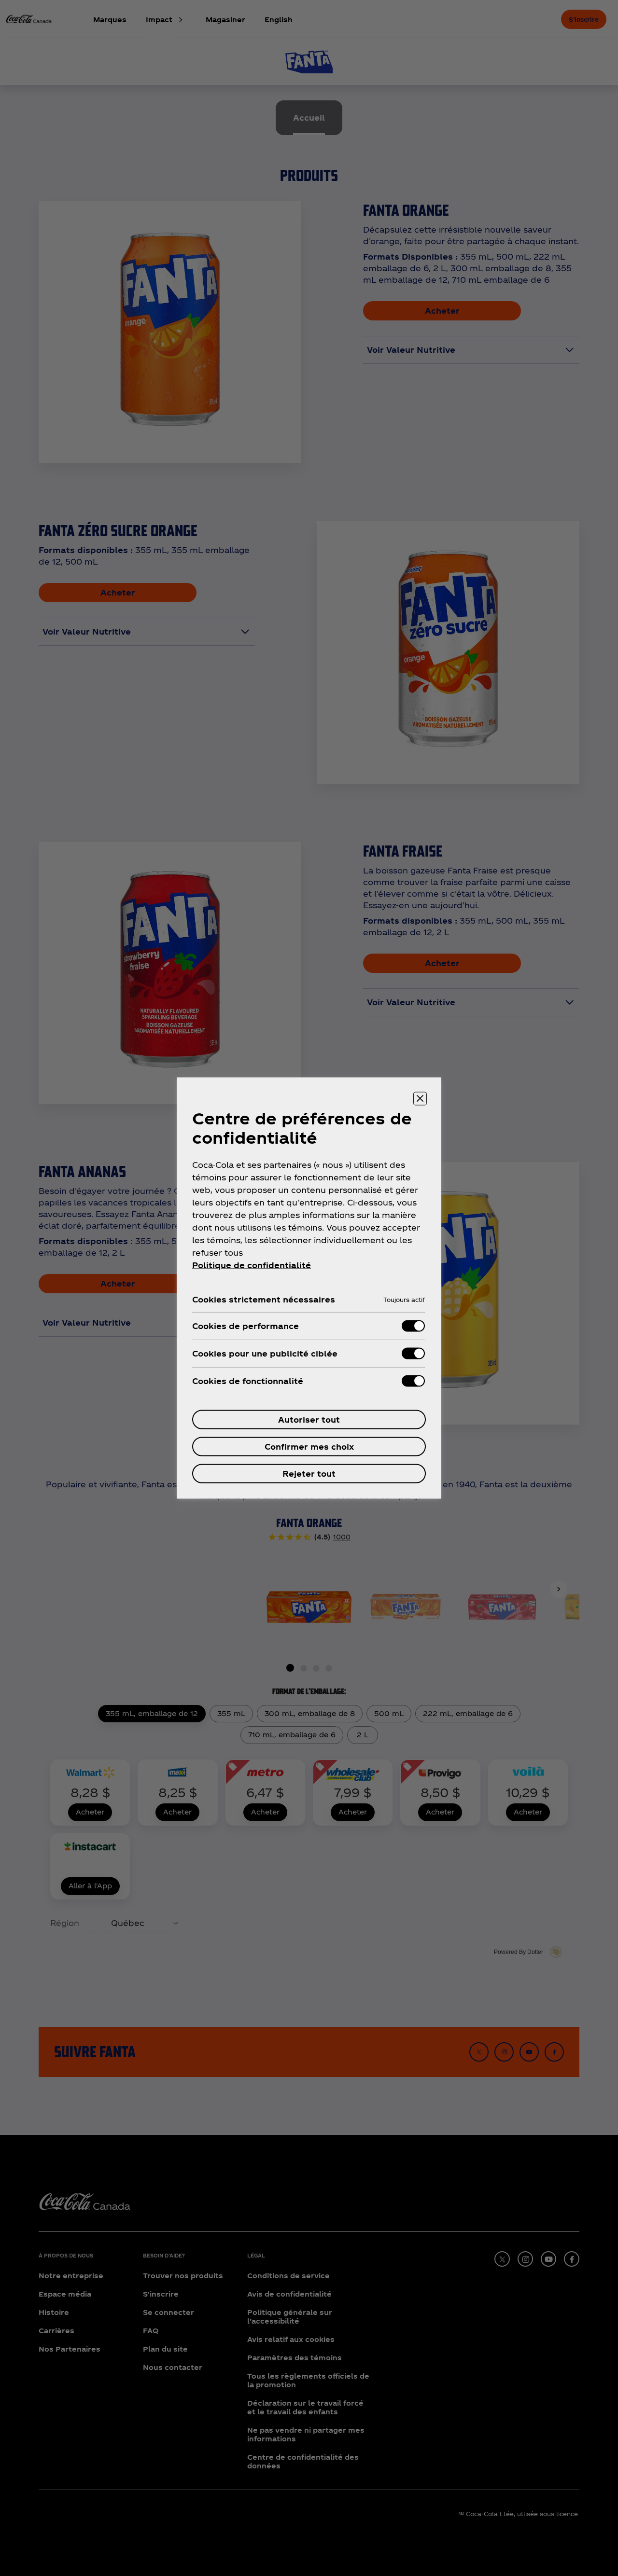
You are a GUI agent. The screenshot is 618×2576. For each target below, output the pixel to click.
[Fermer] (420, 1099)
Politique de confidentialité (252, 1265)
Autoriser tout (309, 1420)
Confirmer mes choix (309, 1447)
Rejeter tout (309, 1474)
